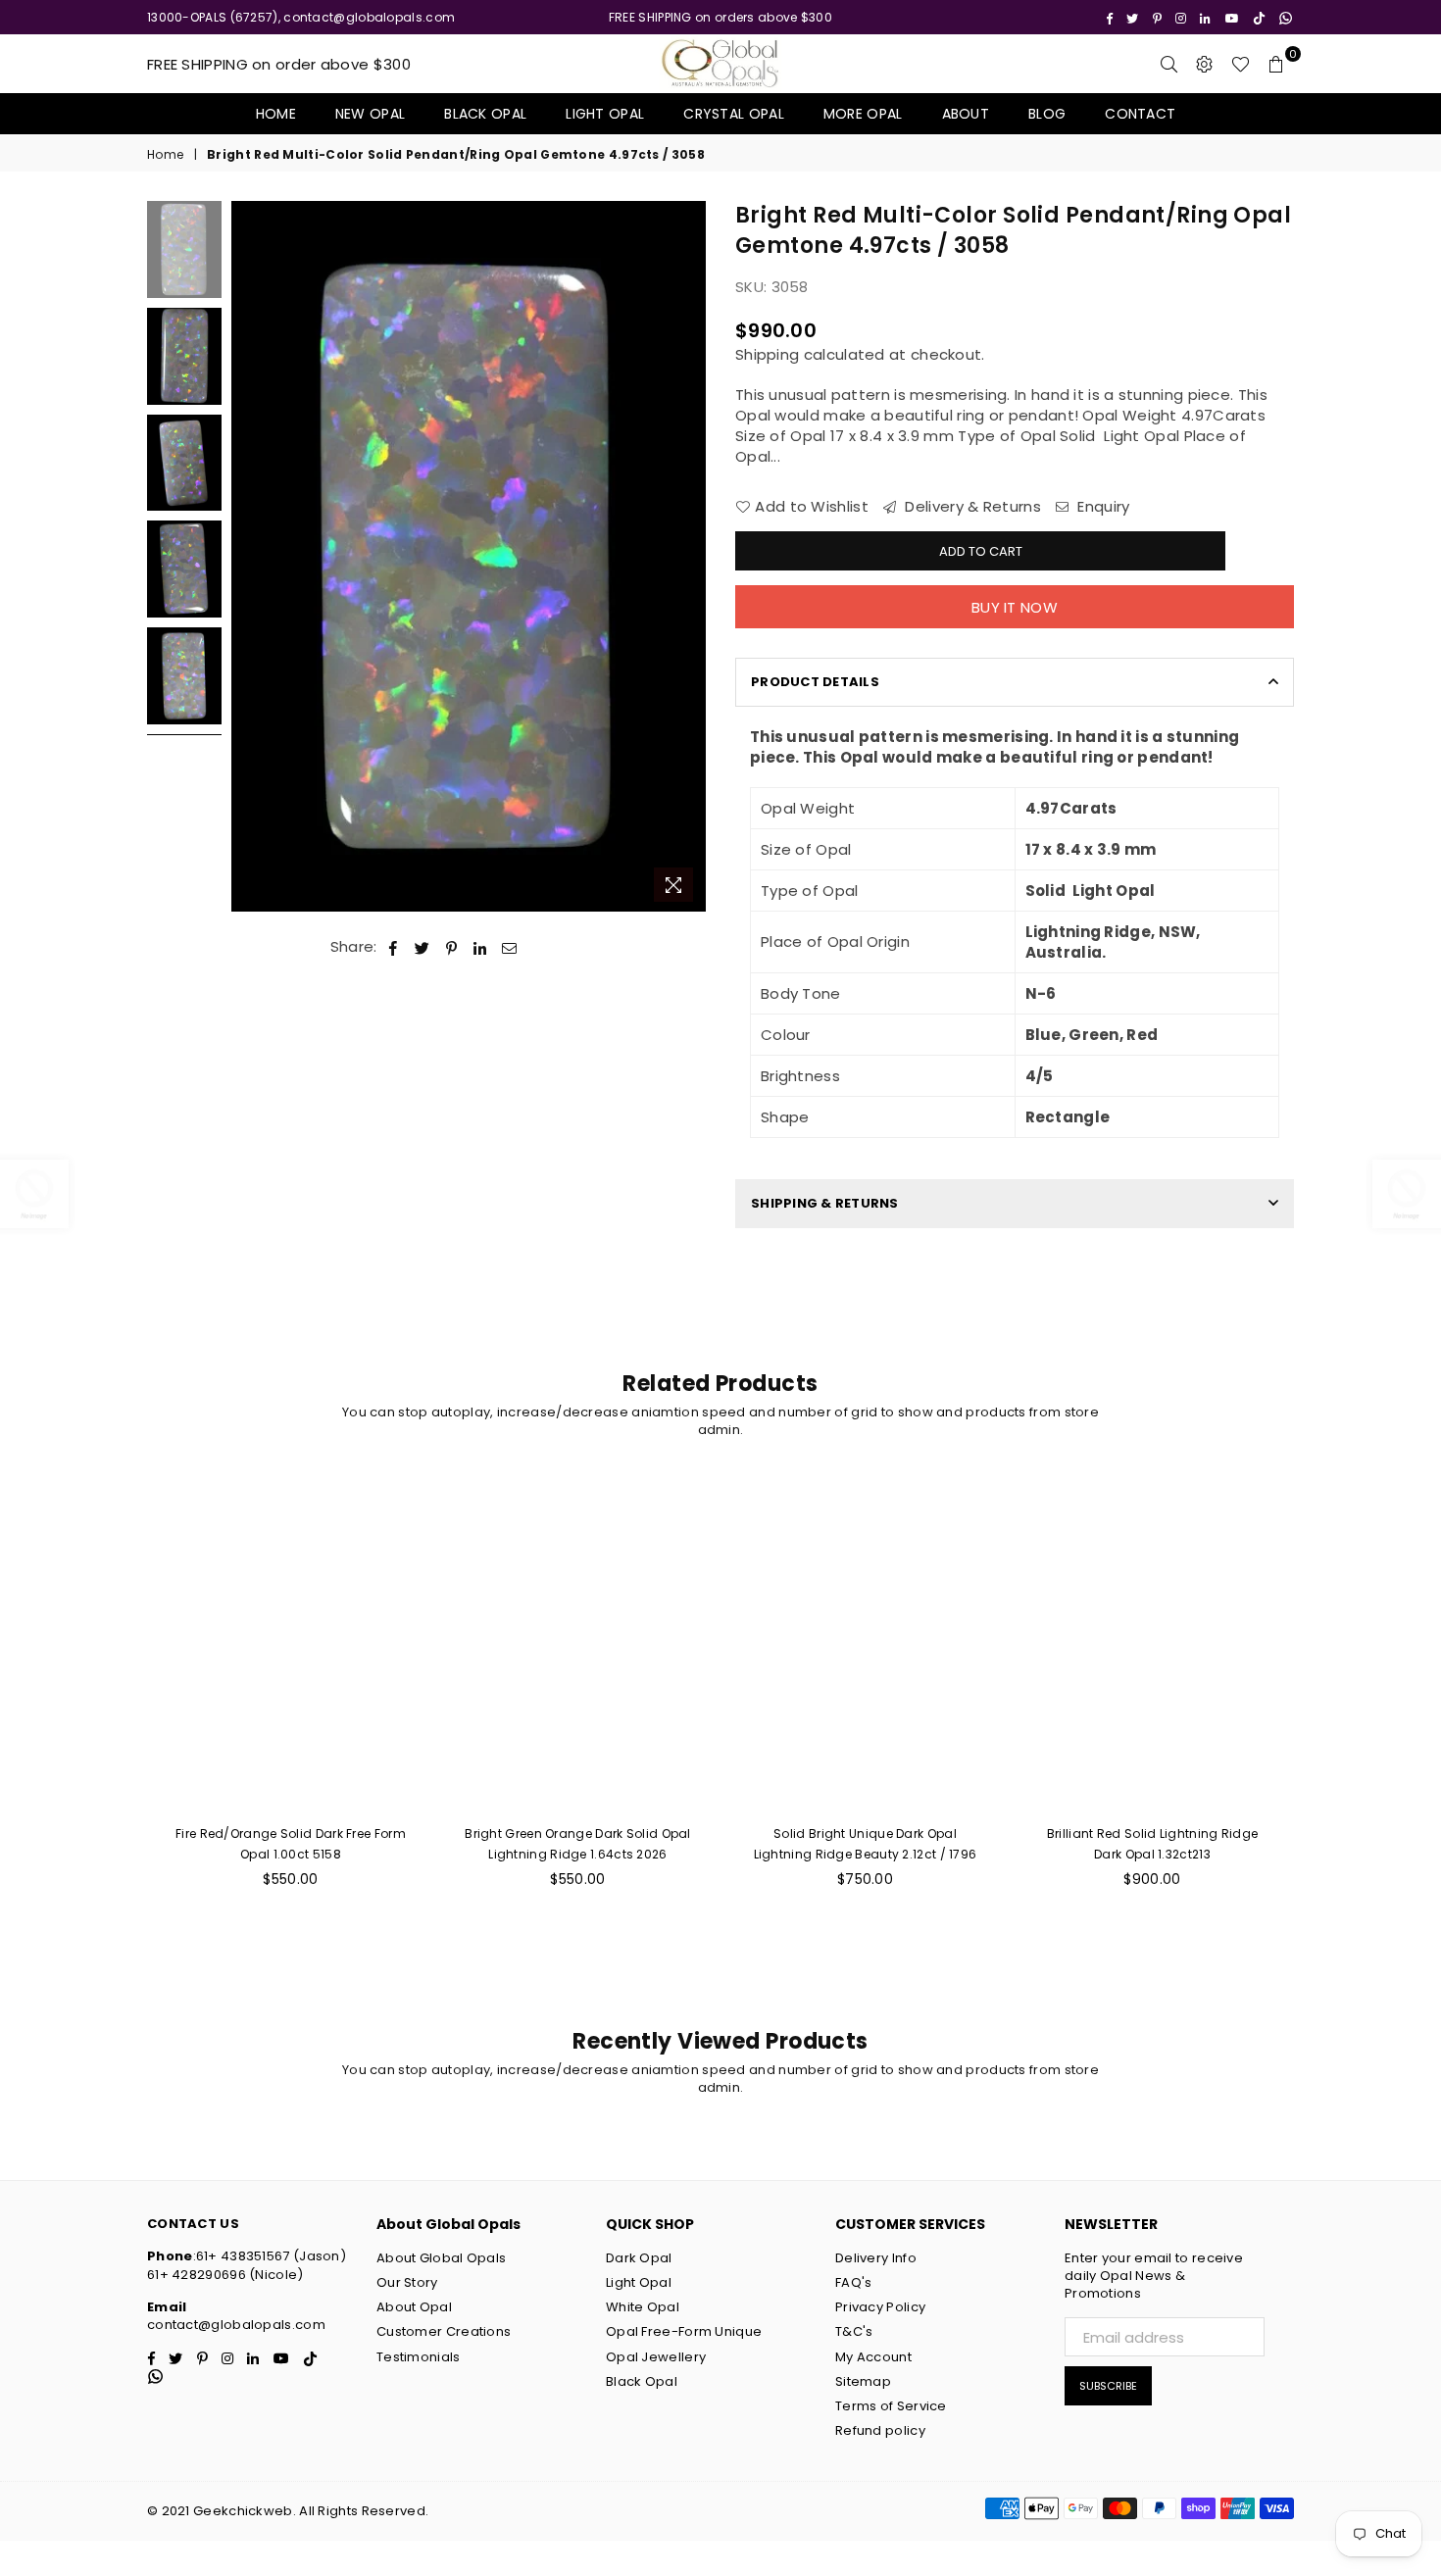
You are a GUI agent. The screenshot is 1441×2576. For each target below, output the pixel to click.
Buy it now (1015, 607)
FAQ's (854, 2282)
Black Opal (485, 114)
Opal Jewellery (656, 2357)
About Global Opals (441, 2258)
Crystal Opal (734, 114)
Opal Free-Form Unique (684, 2331)
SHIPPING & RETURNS (825, 1203)
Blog (1047, 114)
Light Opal (605, 114)
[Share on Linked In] (481, 946)
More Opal (863, 114)
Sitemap (863, 2381)
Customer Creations (444, 2331)
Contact (1140, 114)
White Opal (643, 2307)
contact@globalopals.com (236, 2325)
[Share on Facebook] (394, 946)
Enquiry (1101, 506)
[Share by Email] (510, 946)
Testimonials (419, 2357)
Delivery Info (876, 2258)
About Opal (414, 2307)
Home (276, 114)
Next (689, 556)
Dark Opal (639, 2258)
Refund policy (880, 2430)
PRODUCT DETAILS (815, 682)
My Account (873, 2357)
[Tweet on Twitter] (422, 946)
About (966, 114)
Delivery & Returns (971, 506)
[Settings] (1205, 64)
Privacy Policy (880, 2307)
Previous (248, 556)
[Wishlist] (1241, 64)
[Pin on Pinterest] (452, 946)
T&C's (854, 2331)
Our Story (407, 2282)
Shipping (767, 354)
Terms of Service (891, 2406)
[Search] (1169, 64)
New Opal (370, 114)
